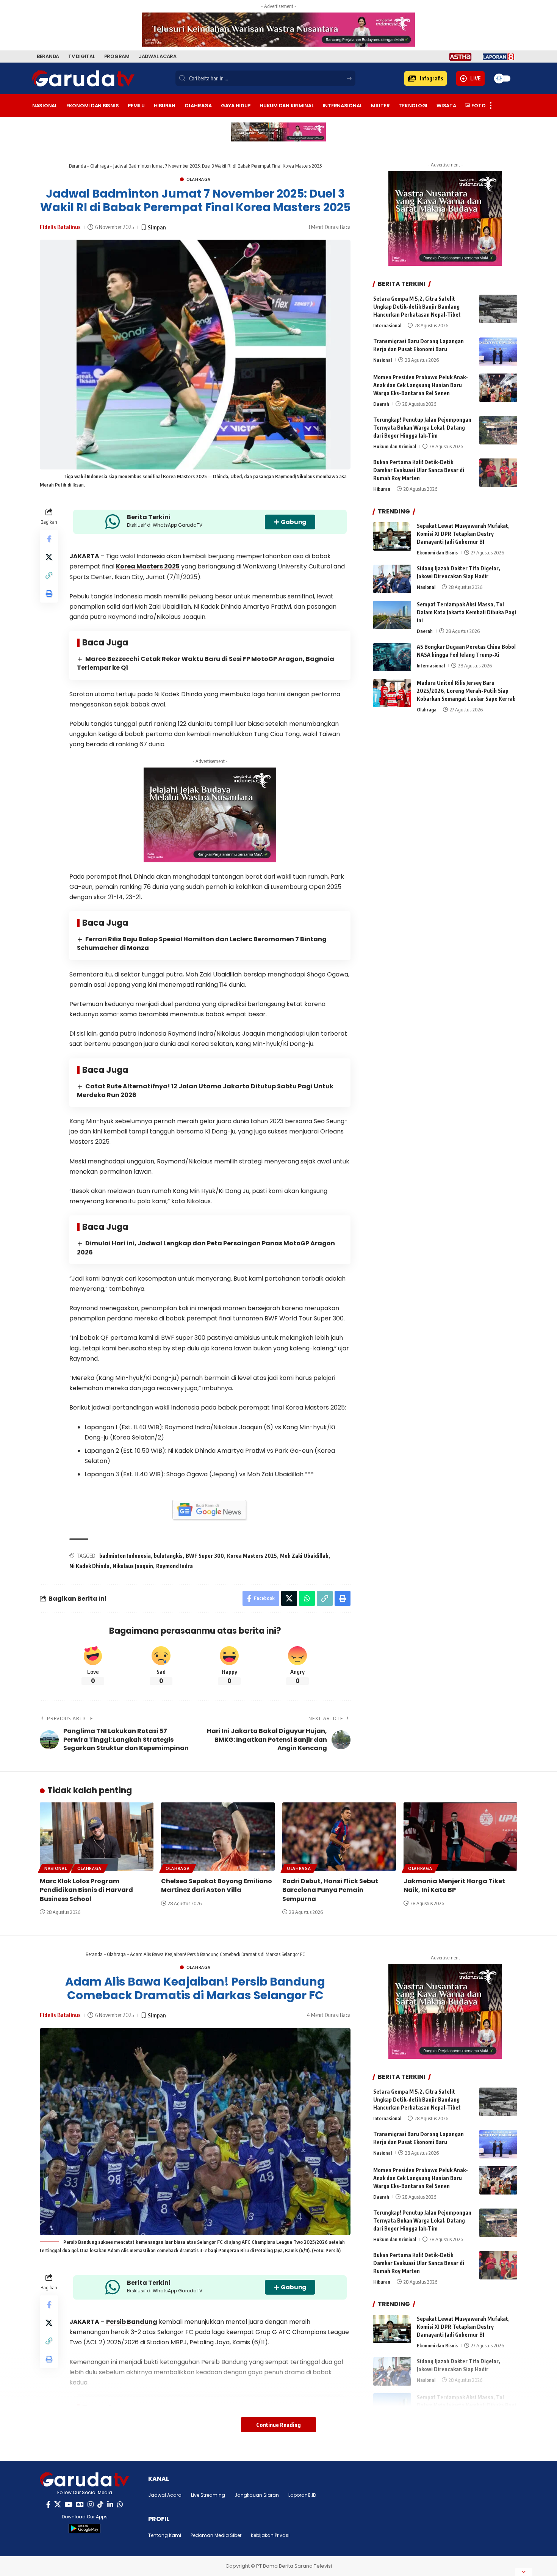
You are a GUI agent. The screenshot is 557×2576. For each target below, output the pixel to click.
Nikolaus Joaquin (133, 1566)
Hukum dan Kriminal (395, 447)
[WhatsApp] (120, 2505)
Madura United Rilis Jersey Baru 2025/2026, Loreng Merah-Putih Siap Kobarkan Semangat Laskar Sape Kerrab (466, 691)
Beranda (77, 166)
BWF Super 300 (205, 1556)
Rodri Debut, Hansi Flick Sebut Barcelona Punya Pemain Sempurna (330, 1890)
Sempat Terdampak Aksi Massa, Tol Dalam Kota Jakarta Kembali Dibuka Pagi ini (466, 613)
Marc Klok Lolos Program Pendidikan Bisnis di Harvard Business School (86, 1890)
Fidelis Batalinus (60, 227)
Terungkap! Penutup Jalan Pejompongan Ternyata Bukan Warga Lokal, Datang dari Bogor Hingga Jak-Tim (422, 428)
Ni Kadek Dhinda (89, 1566)
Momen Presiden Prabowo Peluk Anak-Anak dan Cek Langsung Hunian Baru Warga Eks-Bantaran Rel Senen (421, 385)
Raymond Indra (174, 1566)
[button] (426, 78)
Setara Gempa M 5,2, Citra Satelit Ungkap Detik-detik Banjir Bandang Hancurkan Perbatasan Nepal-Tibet (417, 307)
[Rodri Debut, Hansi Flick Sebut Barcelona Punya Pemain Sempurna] (339, 1837)
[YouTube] (69, 2505)
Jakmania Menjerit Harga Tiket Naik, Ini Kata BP (454, 1885)
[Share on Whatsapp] (307, 1598)
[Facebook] (48, 2505)
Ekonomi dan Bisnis (437, 553)
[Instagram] (91, 2505)
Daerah (381, 404)
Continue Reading (278, 2425)
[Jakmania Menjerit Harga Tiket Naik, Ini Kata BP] (460, 1837)
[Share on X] (49, 557)
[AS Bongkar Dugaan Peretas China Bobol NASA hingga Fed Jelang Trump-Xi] (392, 657)
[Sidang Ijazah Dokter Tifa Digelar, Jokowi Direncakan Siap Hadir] (392, 579)
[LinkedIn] (110, 2505)
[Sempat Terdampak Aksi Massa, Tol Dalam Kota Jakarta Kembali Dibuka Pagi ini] (392, 615)
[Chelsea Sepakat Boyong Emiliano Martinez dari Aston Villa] (218, 1837)
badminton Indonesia (125, 1556)
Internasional (387, 325)
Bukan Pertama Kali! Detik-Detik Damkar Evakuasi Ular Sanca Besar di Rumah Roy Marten (419, 470)
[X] (58, 2505)
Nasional (383, 360)
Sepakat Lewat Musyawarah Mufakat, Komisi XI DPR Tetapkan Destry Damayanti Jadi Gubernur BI (463, 534)
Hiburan (382, 489)
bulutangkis (168, 1556)
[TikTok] (100, 2505)
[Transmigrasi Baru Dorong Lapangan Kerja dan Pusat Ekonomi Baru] (498, 352)
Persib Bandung (132, 2322)
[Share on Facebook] (49, 539)
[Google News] (80, 2505)
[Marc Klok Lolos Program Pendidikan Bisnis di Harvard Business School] (97, 1837)
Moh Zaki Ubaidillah (304, 1556)
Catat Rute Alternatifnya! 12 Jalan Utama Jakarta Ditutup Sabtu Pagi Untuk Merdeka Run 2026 (205, 1091)
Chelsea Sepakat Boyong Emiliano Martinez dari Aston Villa (217, 1885)
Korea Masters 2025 (148, 566)
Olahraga (100, 166)
